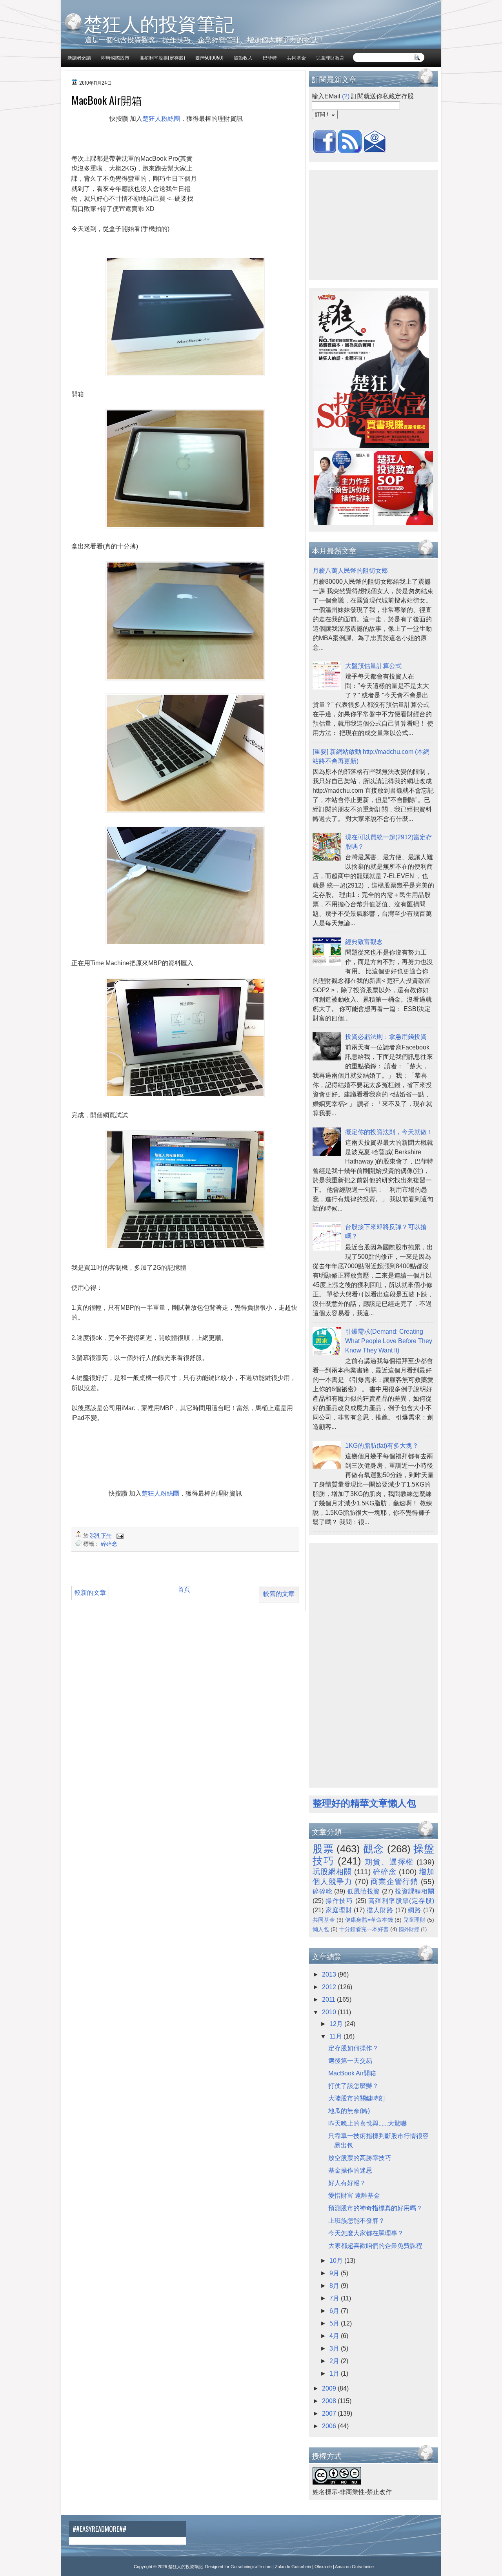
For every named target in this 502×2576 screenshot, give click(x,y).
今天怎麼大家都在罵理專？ (366, 2233)
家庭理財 (339, 1910)
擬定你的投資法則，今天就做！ (389, 1132)
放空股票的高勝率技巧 (360, 2158)
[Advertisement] (160, 146)
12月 (337, 2024)
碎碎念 (109, 1543)
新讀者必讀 (79, 57)
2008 (330, 2401)
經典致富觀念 (364, 942)
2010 (330, 2012)
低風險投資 (364, 1891)
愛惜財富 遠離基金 (354, 2196)
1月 (335, 2374)
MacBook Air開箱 (352, 2073)
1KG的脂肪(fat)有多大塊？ (382, 1446)
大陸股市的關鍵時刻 (356, 2098)
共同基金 (296, 57)
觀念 (374, 1849)
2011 (329, 2000)
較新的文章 (90, 1593)
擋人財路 (380, 1910)
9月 (335, 2273)
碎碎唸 (322, 1891)
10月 (337, 2261)
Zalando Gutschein (293, 2567)
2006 (330, 2426)
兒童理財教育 (330, 57)
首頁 (184, 1589)
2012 (330, 1987)
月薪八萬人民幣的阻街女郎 (350, 571)
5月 (335, 2323)
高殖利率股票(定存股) (162, 57)
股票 (323, 1849)
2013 (330, 1974)
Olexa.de (323, 2567)
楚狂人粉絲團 (161, 119)
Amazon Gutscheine (354, 2567)
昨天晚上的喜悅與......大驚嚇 (367, 2123)
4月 (335, 2336)
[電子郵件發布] (119, 1535)
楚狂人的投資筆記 (159, 23)
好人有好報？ (347, 2183)
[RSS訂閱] (350, 151)
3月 (335, 2348)
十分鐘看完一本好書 (364, 1929)
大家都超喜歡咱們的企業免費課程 (375, 2246)
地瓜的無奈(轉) (349, 2111)
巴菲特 (270, 57)
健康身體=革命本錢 (369, 1920)
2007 (330, 2414)
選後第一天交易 (350, 2061)
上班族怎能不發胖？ (356, 2221)
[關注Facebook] (325, 151)
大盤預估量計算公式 (373, 666)
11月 (336, 2036)
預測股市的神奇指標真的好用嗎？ (375, 2208)
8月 (335, 2286)
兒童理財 (414, 1920)
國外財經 (409, 1929)
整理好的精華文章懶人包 (364, 1803)
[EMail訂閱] (375, 151)
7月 (335, 2298)
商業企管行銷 (395, 1882)
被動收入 (243, 57)
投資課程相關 (415, 1891)
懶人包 (321, 1929)
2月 (335, 2361)
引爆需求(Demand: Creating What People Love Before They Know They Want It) (389, 1341)
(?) (346, 96)
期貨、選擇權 (389, 1862)
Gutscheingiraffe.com (251, 2567)
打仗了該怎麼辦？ (353, 2086)
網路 (415, 1910)
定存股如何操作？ (353, 2048)
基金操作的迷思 (350, 2170)
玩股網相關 (332, 1872)
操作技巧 (339, 1901)
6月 (335, 2311)
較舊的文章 (279, 1594)
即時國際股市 (115, 57)
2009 (330, 2388)
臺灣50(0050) (209, 57)
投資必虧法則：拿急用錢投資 (386, 1037)
